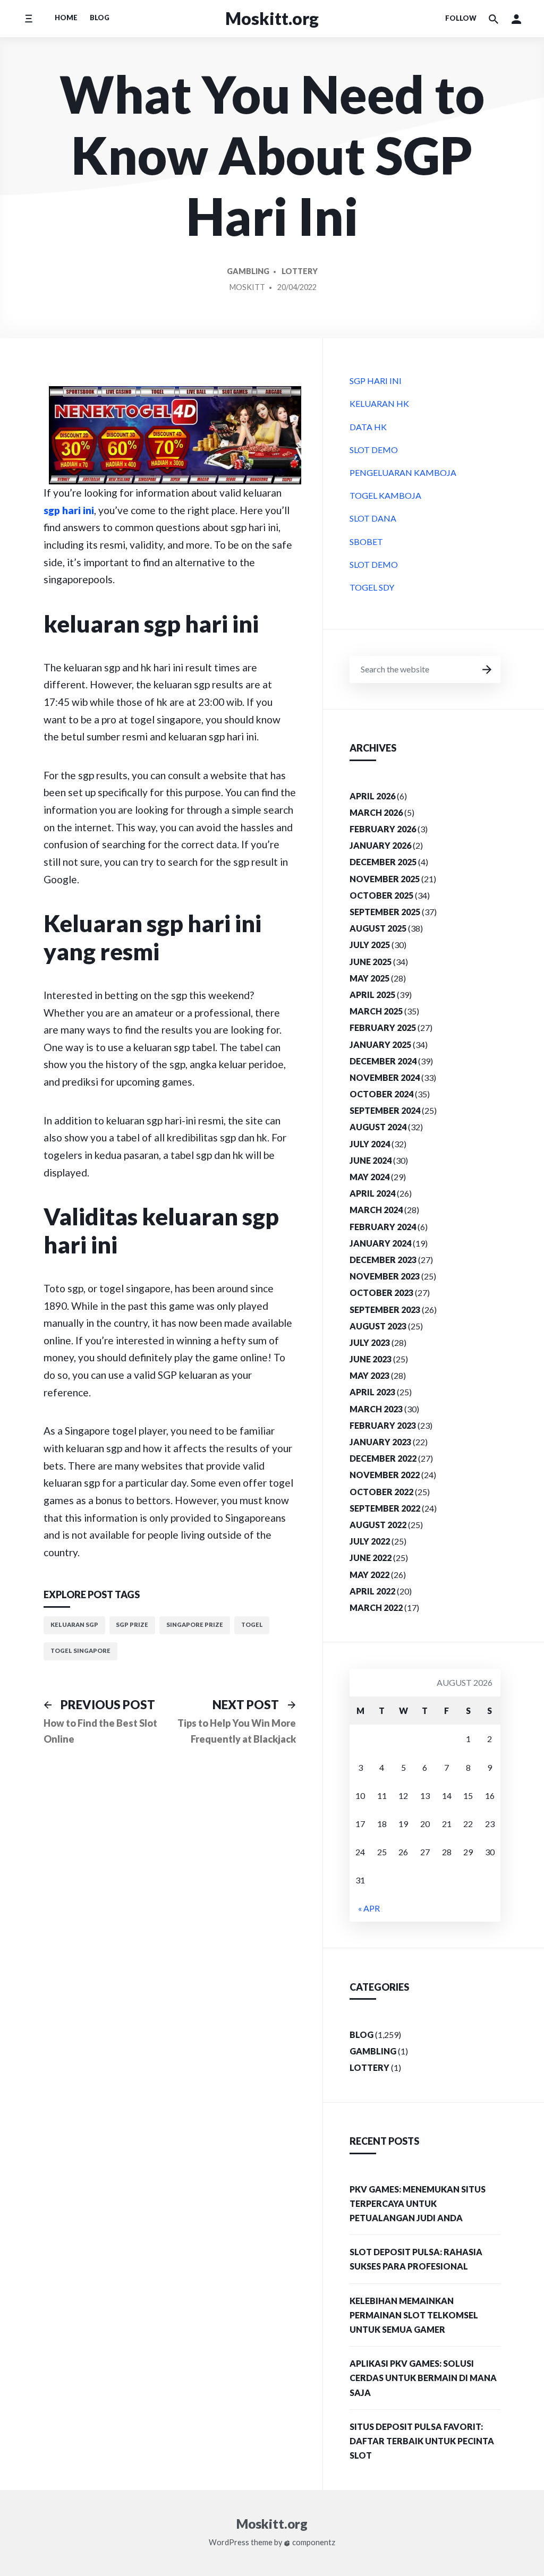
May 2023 (369, 1375)
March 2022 (376, 1607)
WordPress (229, 2543)
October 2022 (381, 1492)
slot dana (373, 518)
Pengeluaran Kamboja (403, 472)
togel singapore (80, 1650)
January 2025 (380, 1044)
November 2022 (385, 1475)
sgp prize (132, 1624)
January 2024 (380, 1243)
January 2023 (380, 1442)
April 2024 (372, 1193)
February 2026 (383, 829)
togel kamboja (385, 495)
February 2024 (383, 1227)
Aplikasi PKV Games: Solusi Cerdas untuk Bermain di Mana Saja (423, 2378)
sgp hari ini (69, 510)
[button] (516, 19)
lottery (300, 271)
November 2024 (385, 1077)
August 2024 (378, 1127)
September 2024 (385, 1110)
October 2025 (381, 895)
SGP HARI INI (376, 381)
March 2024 (376, 1210)
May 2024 (369, 1177)
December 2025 (383, 862)
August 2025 (378, 928)
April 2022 (372, 1591)
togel (252, 1624)
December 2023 (383, 1260)
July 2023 (370, 1342)
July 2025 (370, 945)
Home (66, 18)
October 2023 (381, 1293)
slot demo (374, 450)
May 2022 (369, 1575)
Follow (461, 18)
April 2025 (372, 995)
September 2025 (385, 912)
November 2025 (385, 879)
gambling (248, 271)
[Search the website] (494, 19)
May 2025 (369, 978)
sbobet (366, 541)
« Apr (369, 1908)
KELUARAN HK (379, 403)
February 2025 (383, 1027)
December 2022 (383, 1458)
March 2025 (376, 1011)
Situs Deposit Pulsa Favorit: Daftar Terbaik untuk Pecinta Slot (422, 2441)
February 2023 (383, 1425)
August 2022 (378, 1525)
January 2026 (380, 845)
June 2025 (371, 962)
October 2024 (381, 1094)
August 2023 (378, 1326)
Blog (100, 18)
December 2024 (383, 1061)
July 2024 (370, 1144)
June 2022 (371, 1558)
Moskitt (247, 287)
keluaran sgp (74, 1624)
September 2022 (385, 1508)
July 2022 (370, 1541)
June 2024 (371, 1160)
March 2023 (376, 1409)
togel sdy (372, 587)
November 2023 (385, 1276)
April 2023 (372, 1392)
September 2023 (385, 1310)
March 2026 (376, 812)
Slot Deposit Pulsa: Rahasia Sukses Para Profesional (416, 2259)
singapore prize (195, 1624)
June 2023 (371, 1359)
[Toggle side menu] (28, 18)
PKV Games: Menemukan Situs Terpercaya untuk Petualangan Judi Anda (418, 2203)
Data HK (368, 427)
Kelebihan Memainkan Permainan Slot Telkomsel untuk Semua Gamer (414, 2315)
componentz (313, 2543)
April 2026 (372, 796)
